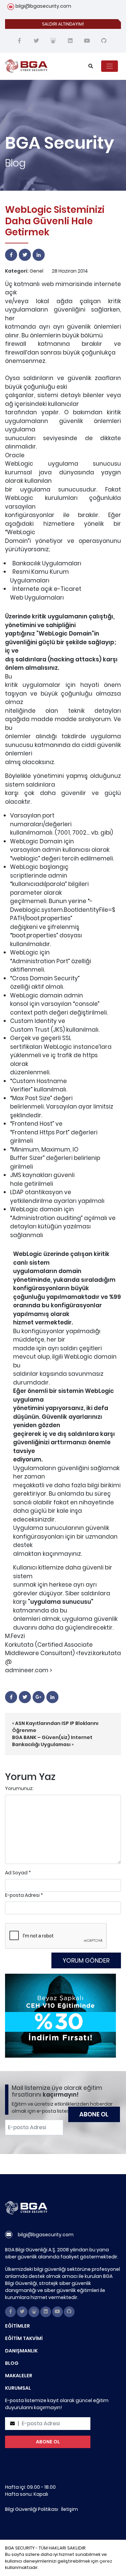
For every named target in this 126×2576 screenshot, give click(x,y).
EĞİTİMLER (17, 2326)
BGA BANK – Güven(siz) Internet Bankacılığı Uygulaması (52, 1741)
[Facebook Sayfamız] (19, 41)
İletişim (70, 2509)
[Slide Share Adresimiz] (53, 41)
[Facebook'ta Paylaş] (11, 255)
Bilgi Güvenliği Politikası (32, 2509)
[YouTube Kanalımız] (87, 41)
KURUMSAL (18, 2388)
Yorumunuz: (19, 1788)
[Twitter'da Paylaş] (25, 255)
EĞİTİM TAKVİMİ (24, 2338)
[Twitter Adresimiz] (36, 41)
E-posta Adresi (22, 1895)
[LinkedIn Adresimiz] (70, 41)
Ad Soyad (16, 1873)
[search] (91, 66)
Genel (36, 271)
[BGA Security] (40, 66)
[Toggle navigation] (110, 66)
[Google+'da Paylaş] (39, 1697)
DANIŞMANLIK (21, 2351)
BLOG (12, 2363)
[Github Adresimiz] (104, 41)
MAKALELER (19, 2376)
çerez (106, 2561)
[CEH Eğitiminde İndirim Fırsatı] (60, 2015)
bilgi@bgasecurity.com (43, 6)
